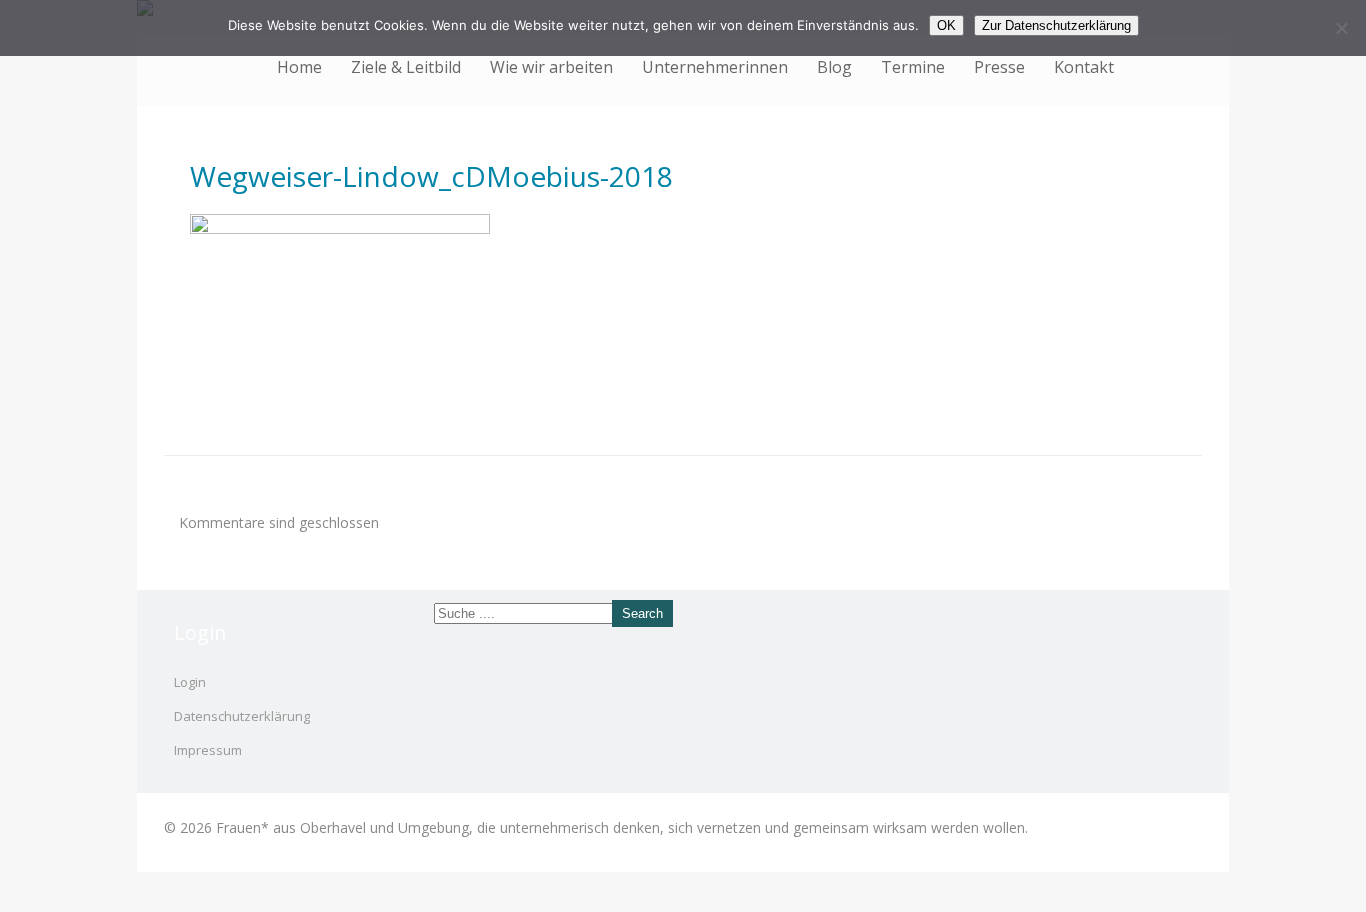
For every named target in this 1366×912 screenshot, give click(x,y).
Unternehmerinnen (715, 67)
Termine (913, 67)
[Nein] (1341, 28)
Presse (999, 67)
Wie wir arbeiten (551, 67)
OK (946, 25)
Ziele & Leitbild (406, 67)
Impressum (208, 750)
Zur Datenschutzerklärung (1056, 25)
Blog (834, 67)
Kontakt (1084, 67)
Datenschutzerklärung (242, 716)
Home (299, 67)
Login (190, 682)
